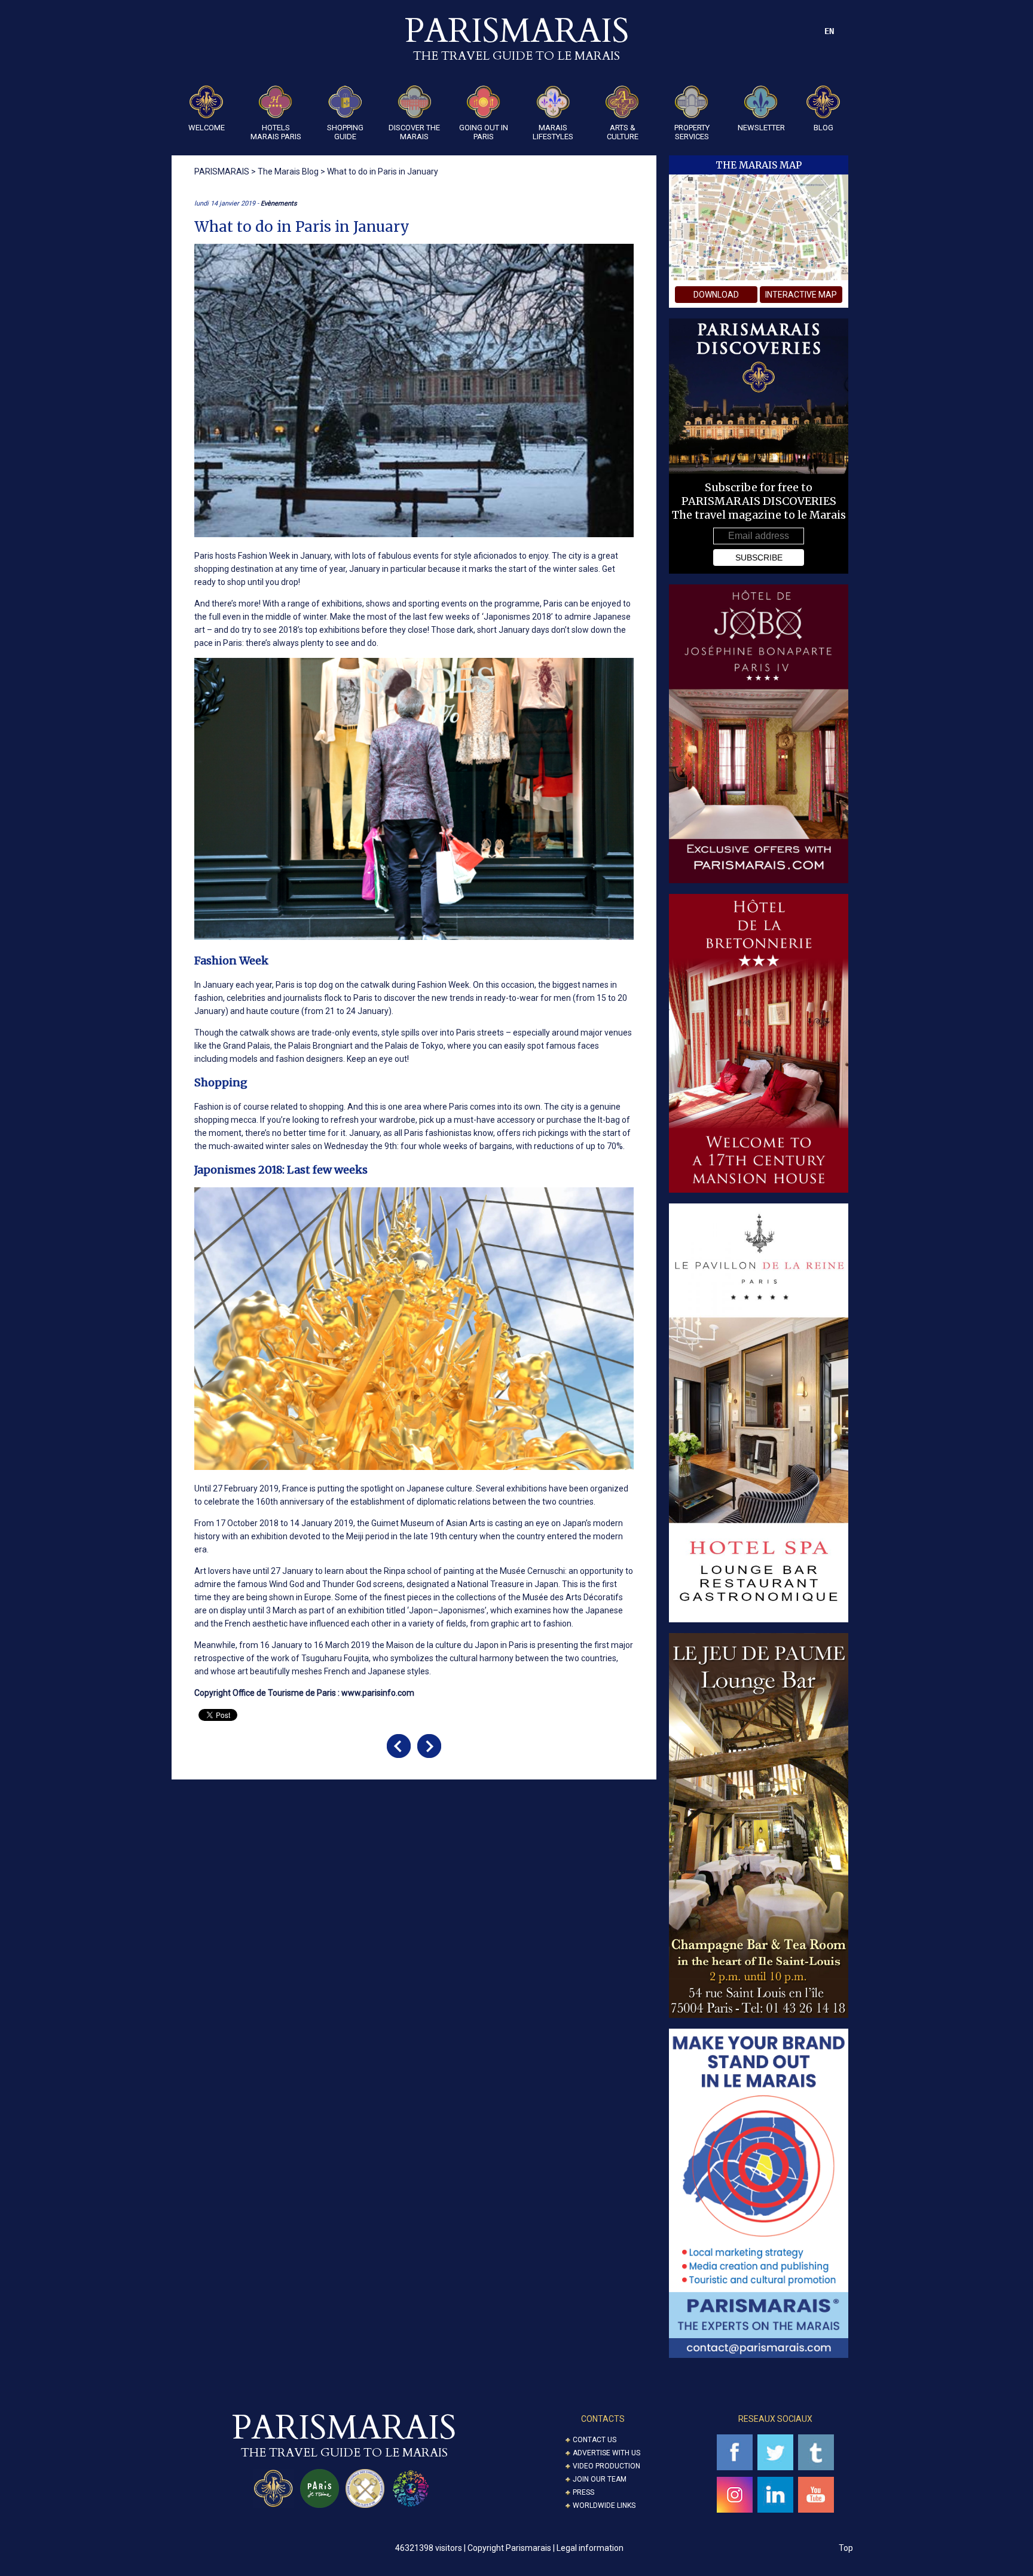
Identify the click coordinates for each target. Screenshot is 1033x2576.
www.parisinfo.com (378, 1693)
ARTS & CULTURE (623, 132)
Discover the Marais (414, 132)
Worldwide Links (604, 2505)
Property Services (692, 132)
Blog (823, 128)
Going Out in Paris (484, 132)
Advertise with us (606, 2453)
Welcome (207, 128)
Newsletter (761, 128)
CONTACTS (603, 2419)
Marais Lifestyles (553, 132)
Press (583, 2492)
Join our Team (600, 2479)
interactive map (801, 295)
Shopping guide (345, 132)
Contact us (595, 2440)
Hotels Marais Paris (276, 132)
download (716, 295)
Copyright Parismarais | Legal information (545, 2548)
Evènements (279, 203)
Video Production (606, 2466)
